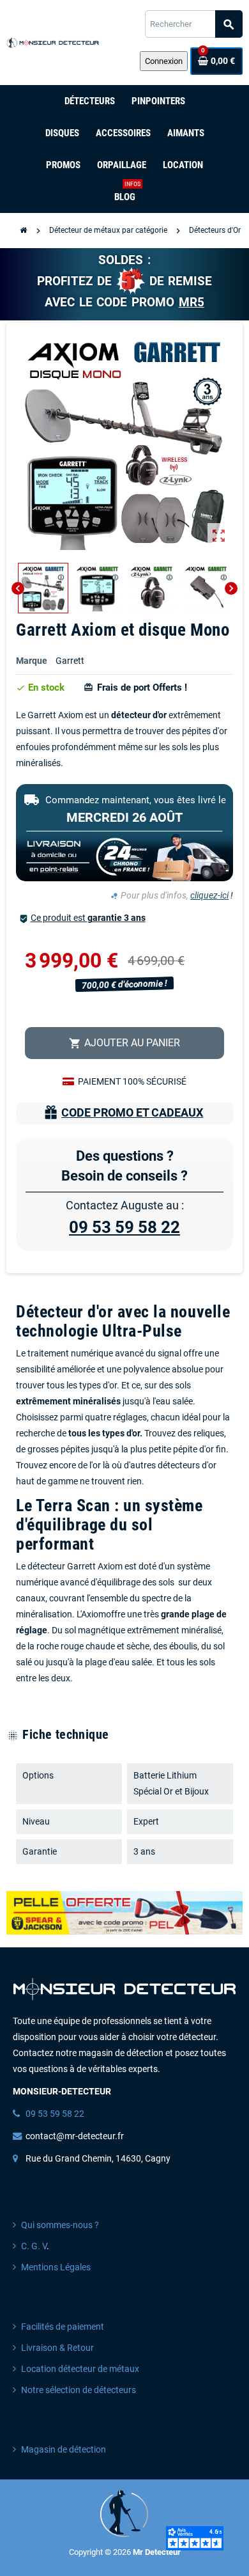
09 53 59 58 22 (124, 1227)
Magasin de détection (64, 2450)
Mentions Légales (56, 2267)
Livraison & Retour (57, 2348)
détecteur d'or (139, 715)
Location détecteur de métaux (80, 2369)
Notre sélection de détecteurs (79, 2390)
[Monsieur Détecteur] (54, 43)
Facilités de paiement (63, 2327)
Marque (32, 661)
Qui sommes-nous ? (60, 2225)
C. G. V (34, 2246)
